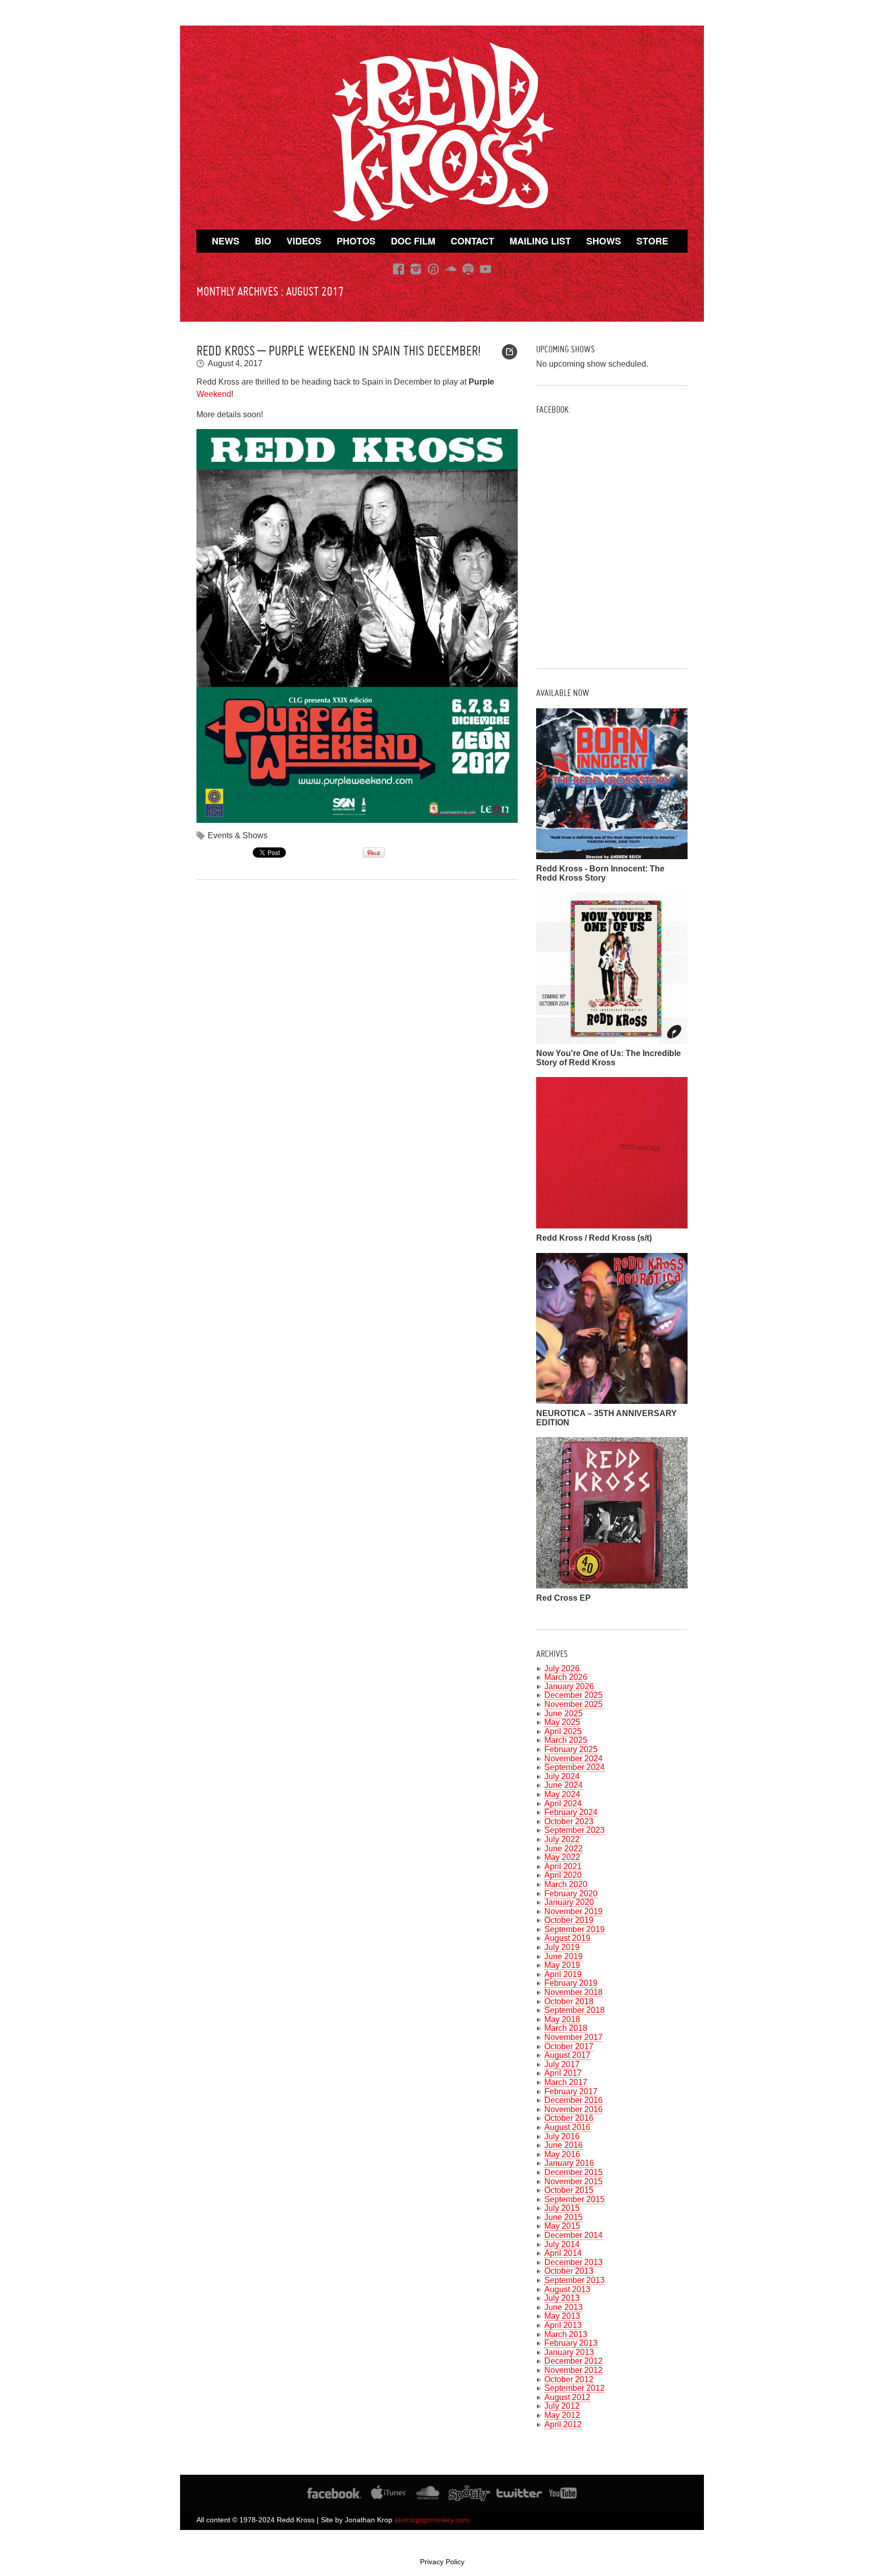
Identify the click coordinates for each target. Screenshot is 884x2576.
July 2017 (562, 2064)
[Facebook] (399, 269)
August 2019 (567, 1938)
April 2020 (563, 1875)
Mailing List (540, 241)
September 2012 (574, 2388)
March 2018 (566, 2028)
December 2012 (573, 2361)
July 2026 (562, 1668)
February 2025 (571, 1749)
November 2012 (573, 2370)
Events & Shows (238, 835)
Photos (356, 241)
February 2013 (571, 2343)
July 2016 (562, 2136)
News (226, 241)
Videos (304, 241)
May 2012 (562, 2415)
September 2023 (574, 1830)
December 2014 (573, 2235)
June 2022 (563, 1849)
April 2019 (563, 1974)
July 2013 (562, 2298)
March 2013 (566, 2334)
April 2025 (563, 1731)
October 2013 (569, 2271)
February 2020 (571, 1894)
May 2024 (562, 1794)
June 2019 (563, 1956)
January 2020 (569, 1902)
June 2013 (563, 2307)
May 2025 (562, 1722)
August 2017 (567, 2055)
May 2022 (562, 1857)
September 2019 (574, 1929)
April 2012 (563, 2424)
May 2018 (562, 2019)
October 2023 (569, 1821)
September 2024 (574, 1767)
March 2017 (566, 2082)
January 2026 (569, 1686)
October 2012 (569, 2379)
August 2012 (567, 2397)
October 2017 (569, 2046)
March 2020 (566, 1884)
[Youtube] (485, 269)
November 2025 (573, 1704)
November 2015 (573, 2181)
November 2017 (573, 2037)
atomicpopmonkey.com (432, 2520)
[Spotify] (468, 269)
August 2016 (567, 2127)
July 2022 (562, 1839)
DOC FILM (413, 241)
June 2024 (563, 1785)
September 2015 (574, 2199)
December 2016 (573, 2100)
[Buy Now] (612, 855)
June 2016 (563, 2145)
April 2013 (563, 2325)
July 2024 (562, 1776)
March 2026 (566, 1677)
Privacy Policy (442, 2562)
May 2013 (562, 2316)
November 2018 (573, 1992)
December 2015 (573, 2172)
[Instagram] (416, 269)
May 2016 (562, 2154)
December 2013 (573, 2262)
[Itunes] (433, 269)
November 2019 (573, 1911)
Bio (263, 241)
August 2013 (567, 2289)
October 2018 (569, 2001)
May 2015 (562, 2226)
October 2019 (569, 1920)
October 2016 (569, 2118)
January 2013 (569, 2352)
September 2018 (574, 2010)
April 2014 (563, 2253)
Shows (604, 241)
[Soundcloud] (451, 269)
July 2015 (562, 2208)
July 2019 (562, 1947)
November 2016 (573, 2109)
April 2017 (563, 2073)
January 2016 (569, 2163)
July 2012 (562, 2406)
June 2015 (563, 2217)
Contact (472, 241)
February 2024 (571, 1812)
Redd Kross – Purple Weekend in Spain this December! (339, 351)
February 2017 (571, 2091)
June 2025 (563, 1713)
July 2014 (562, 2244)
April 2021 (563, 1866)
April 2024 (563, 1804)
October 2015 (569, 2190)
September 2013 (574, 2280)
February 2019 (571, 1983)
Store (652, 241)
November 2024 (573, 1759)
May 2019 (562, 1965)
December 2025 (573, 1695)
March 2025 (566, 1740)
